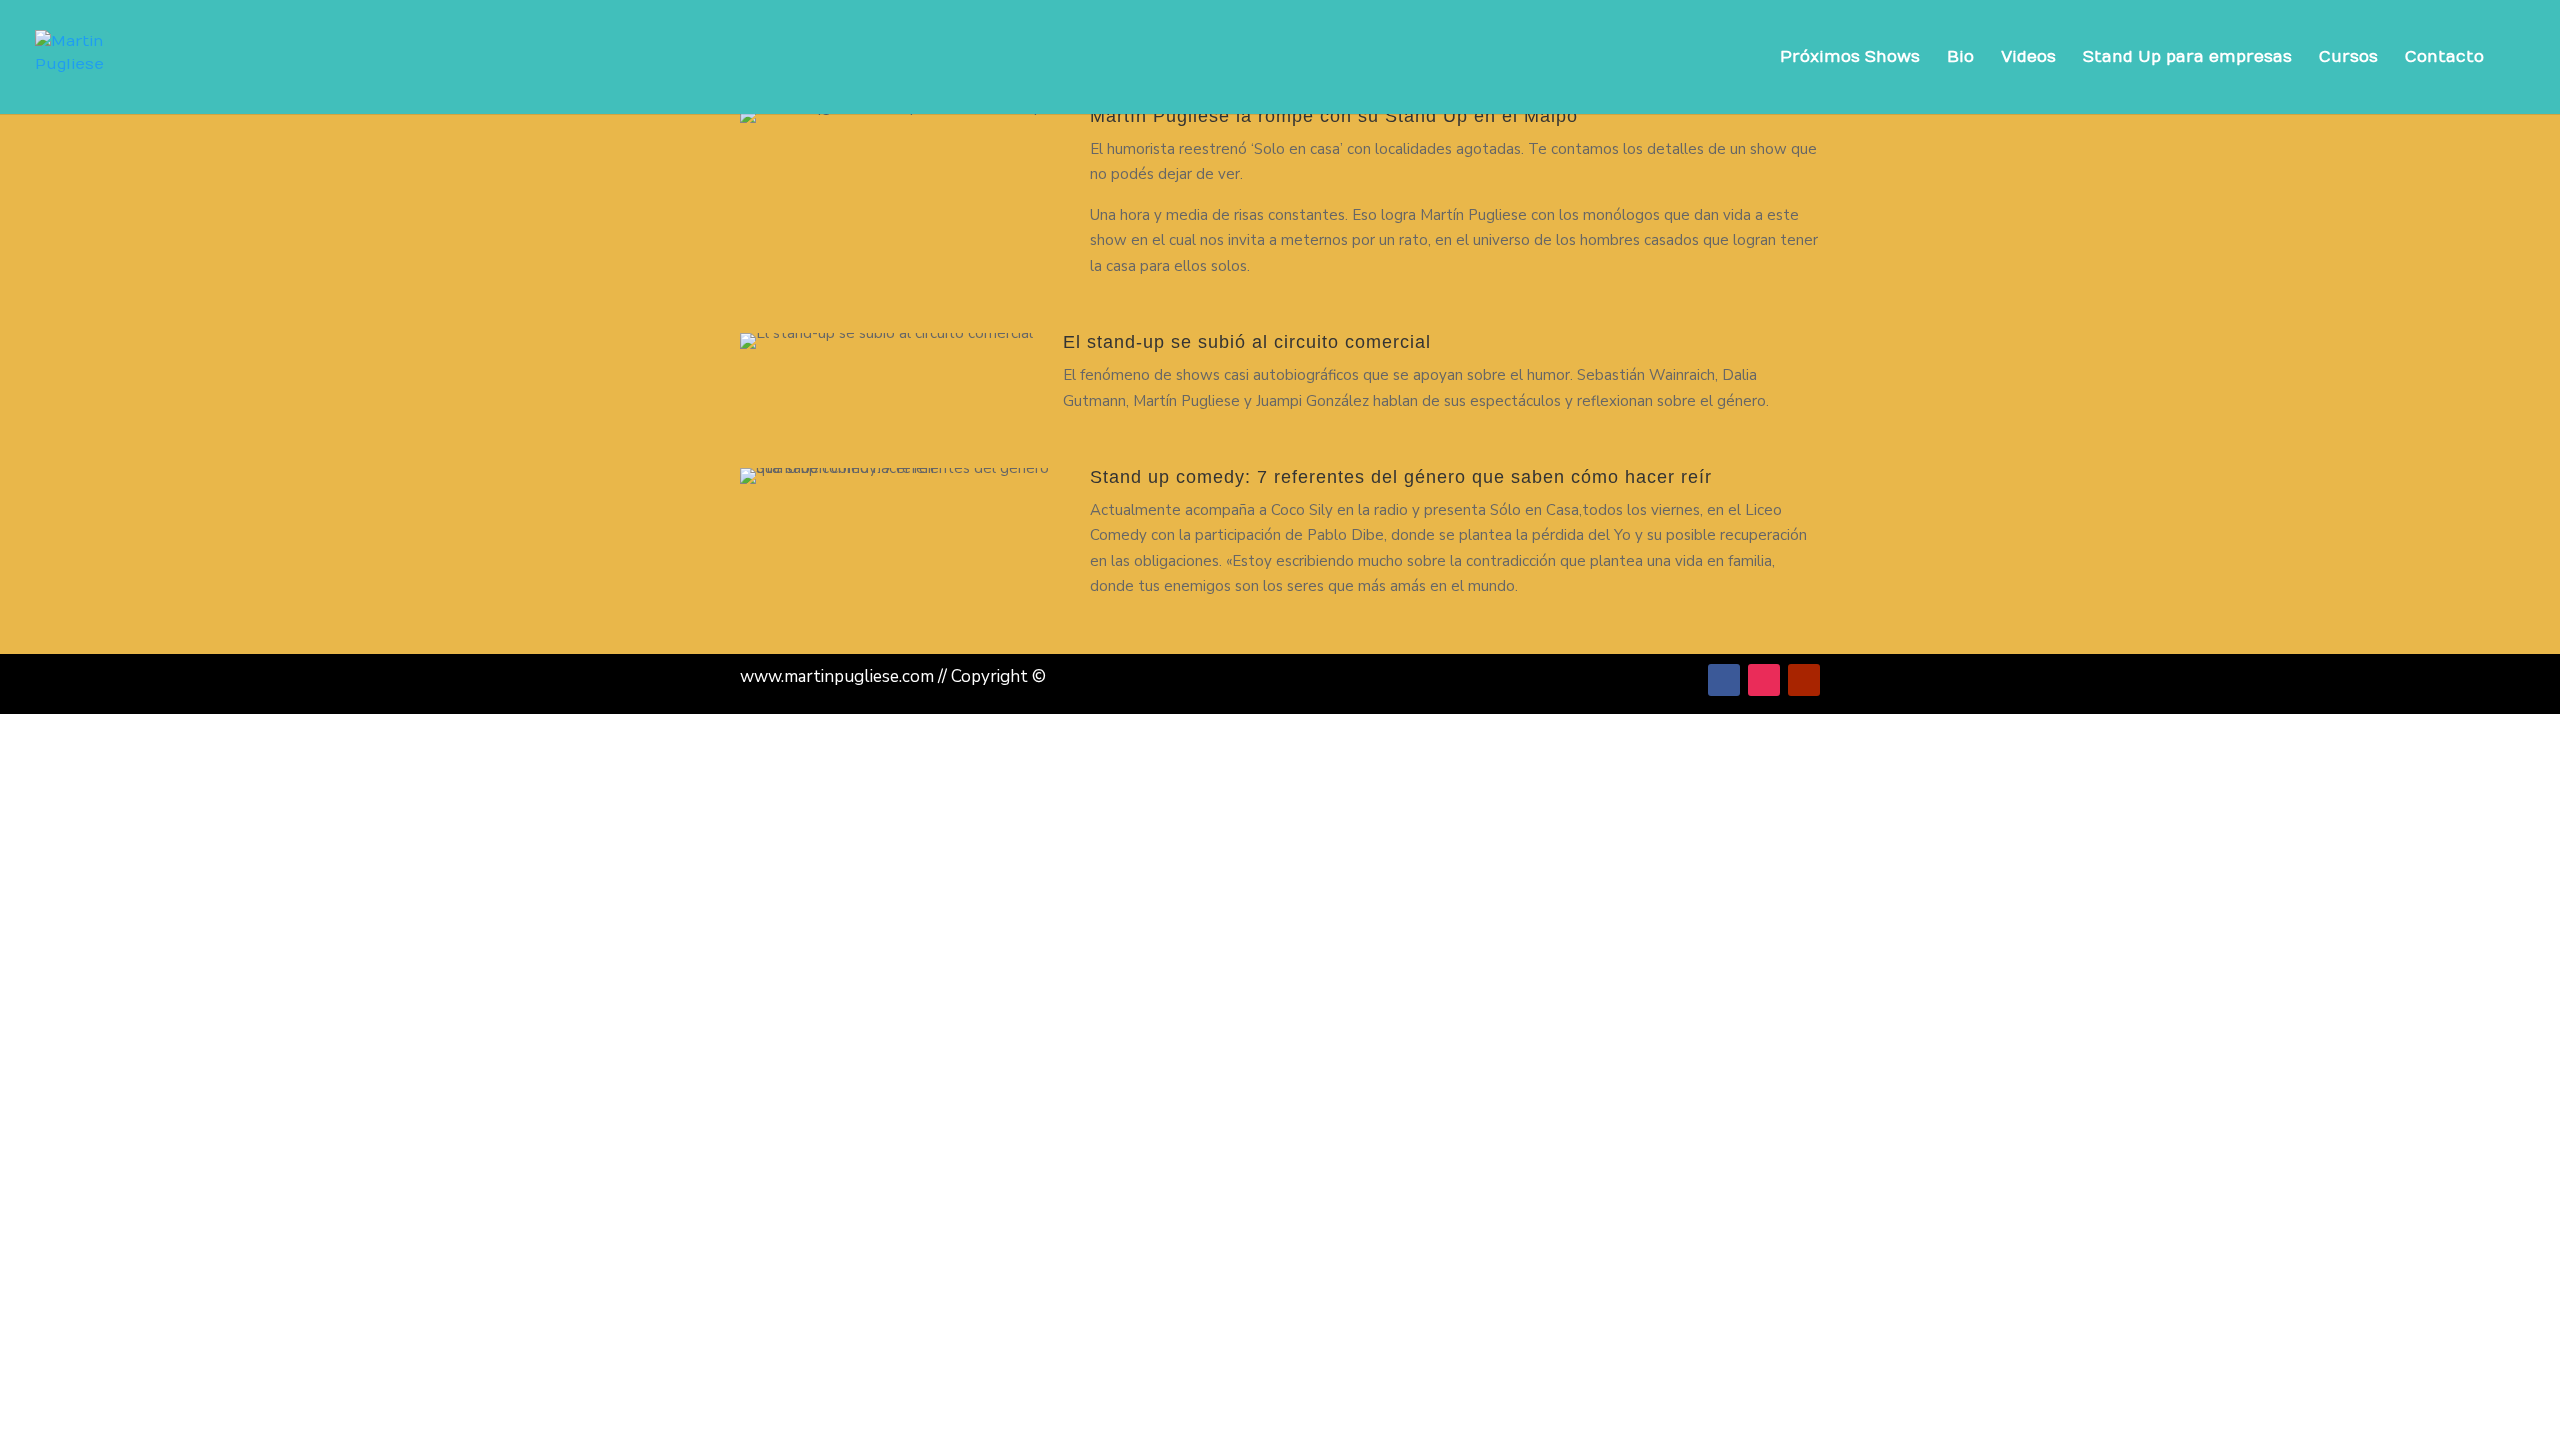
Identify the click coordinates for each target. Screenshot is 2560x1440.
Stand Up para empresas (2187, 58)
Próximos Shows (1850, 58)
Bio (1960, 58)
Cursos (2348, 58)
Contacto (2444, 58)
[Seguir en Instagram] (1764, 680)
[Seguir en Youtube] (1804, 680)
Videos (2028, 58)
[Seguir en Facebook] (1724, 680)
